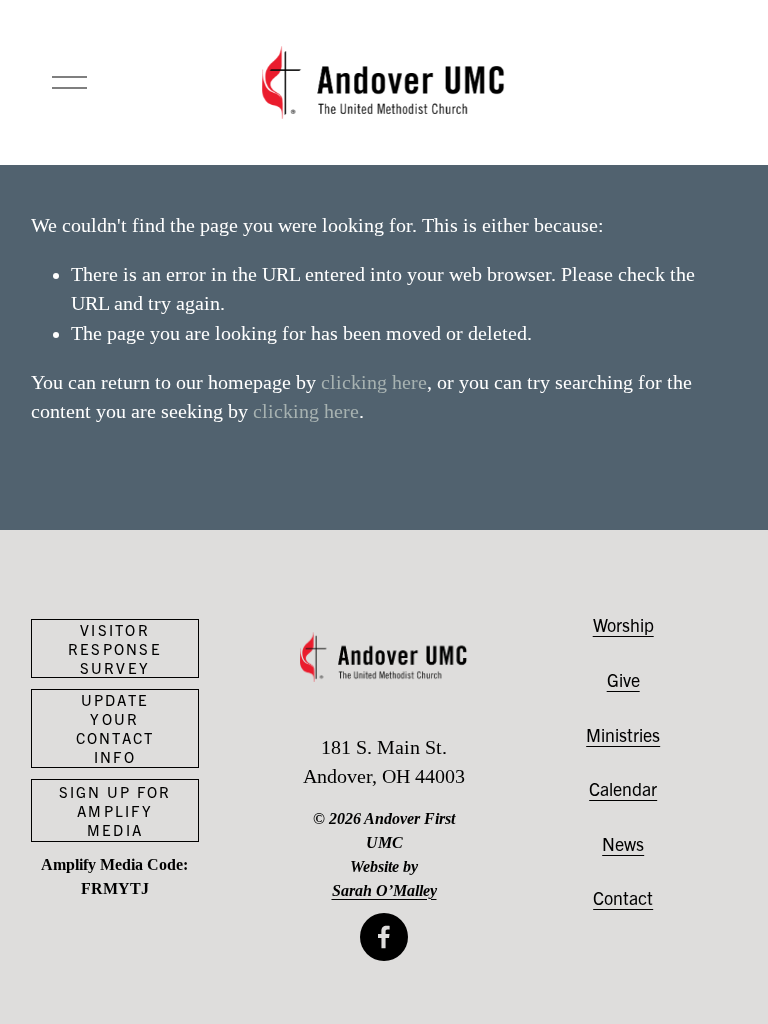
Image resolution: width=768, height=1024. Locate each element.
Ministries (623, 734)
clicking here (374, 382)
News (623, 843)
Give (623, 679)
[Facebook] (384, 937)
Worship (623, 624)
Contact (623, 897)
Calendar (623, 788)
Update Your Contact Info (115, 728)
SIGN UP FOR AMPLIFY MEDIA (115, 810)
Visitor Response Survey (115, 648)
